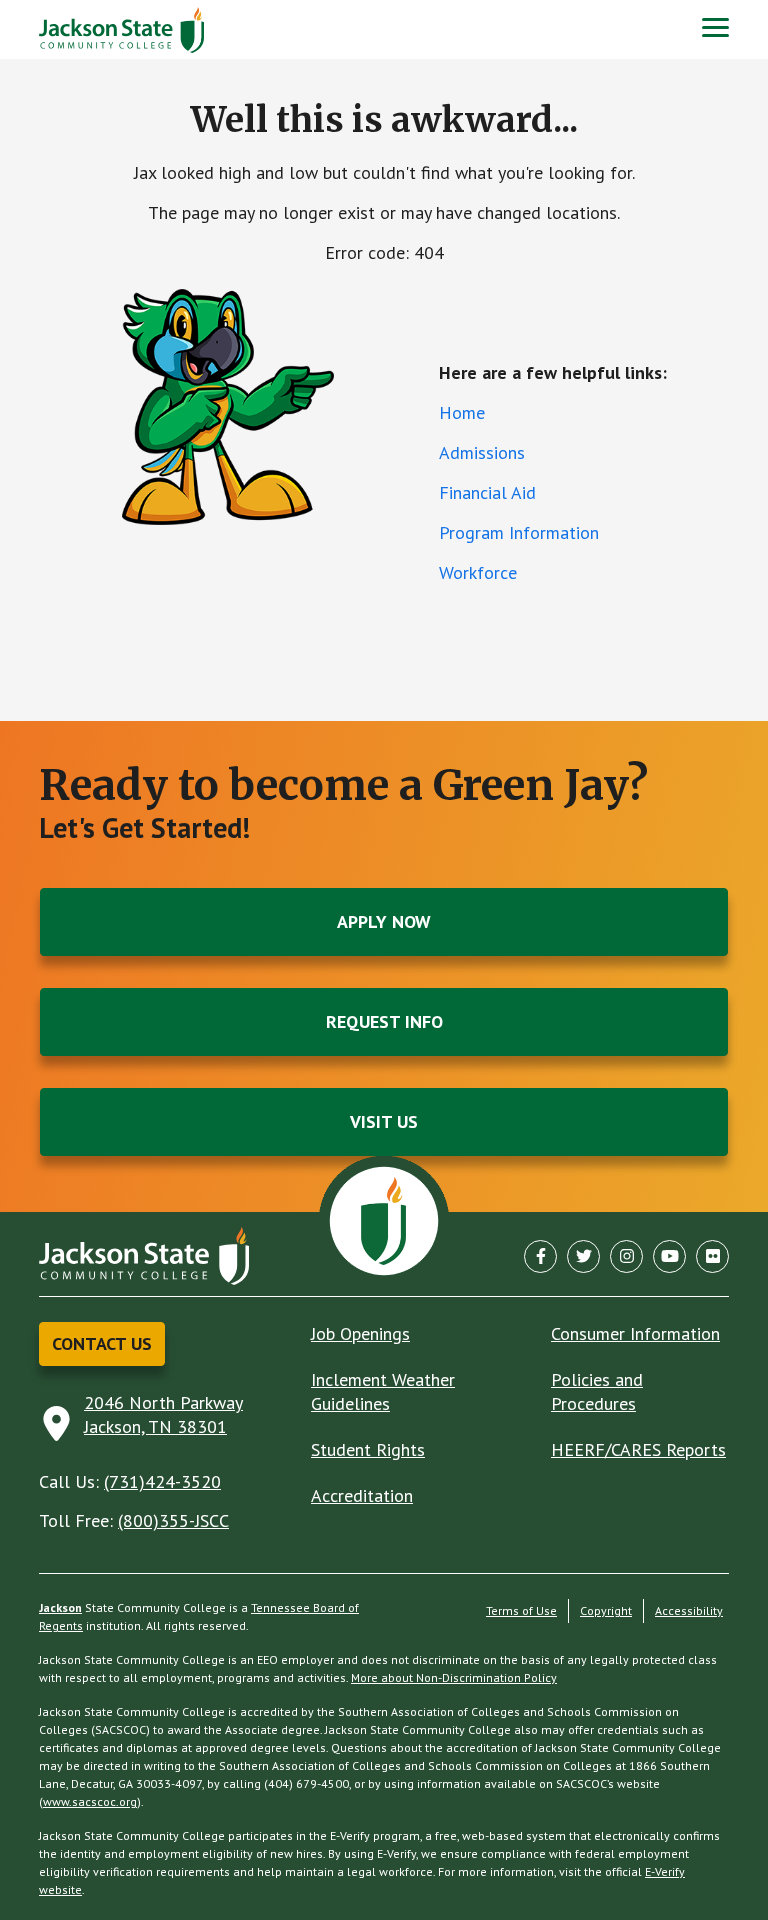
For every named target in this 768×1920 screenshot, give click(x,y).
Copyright (606, 1610)
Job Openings (360, 1333)
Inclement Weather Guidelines (383, 1391)
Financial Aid (487, 492)
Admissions (482, 452)
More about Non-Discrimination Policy (454, 1677)
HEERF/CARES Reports (638, 1449)
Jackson (60, 1607)
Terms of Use (521, 1610)
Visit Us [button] (384, 1121)
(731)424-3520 (162, 1481)
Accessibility (689, 1610)
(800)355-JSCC (173, 1520)
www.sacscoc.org (90, 1801)
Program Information (519, 532)
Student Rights (368, 1449)
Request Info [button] (384, 1021)
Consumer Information (635, 1333)
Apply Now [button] (384, 921)
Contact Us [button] (102, 1343)
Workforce (478, 572)
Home (462, 412)
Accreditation (362, 1495)
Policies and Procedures (597, 1391)
